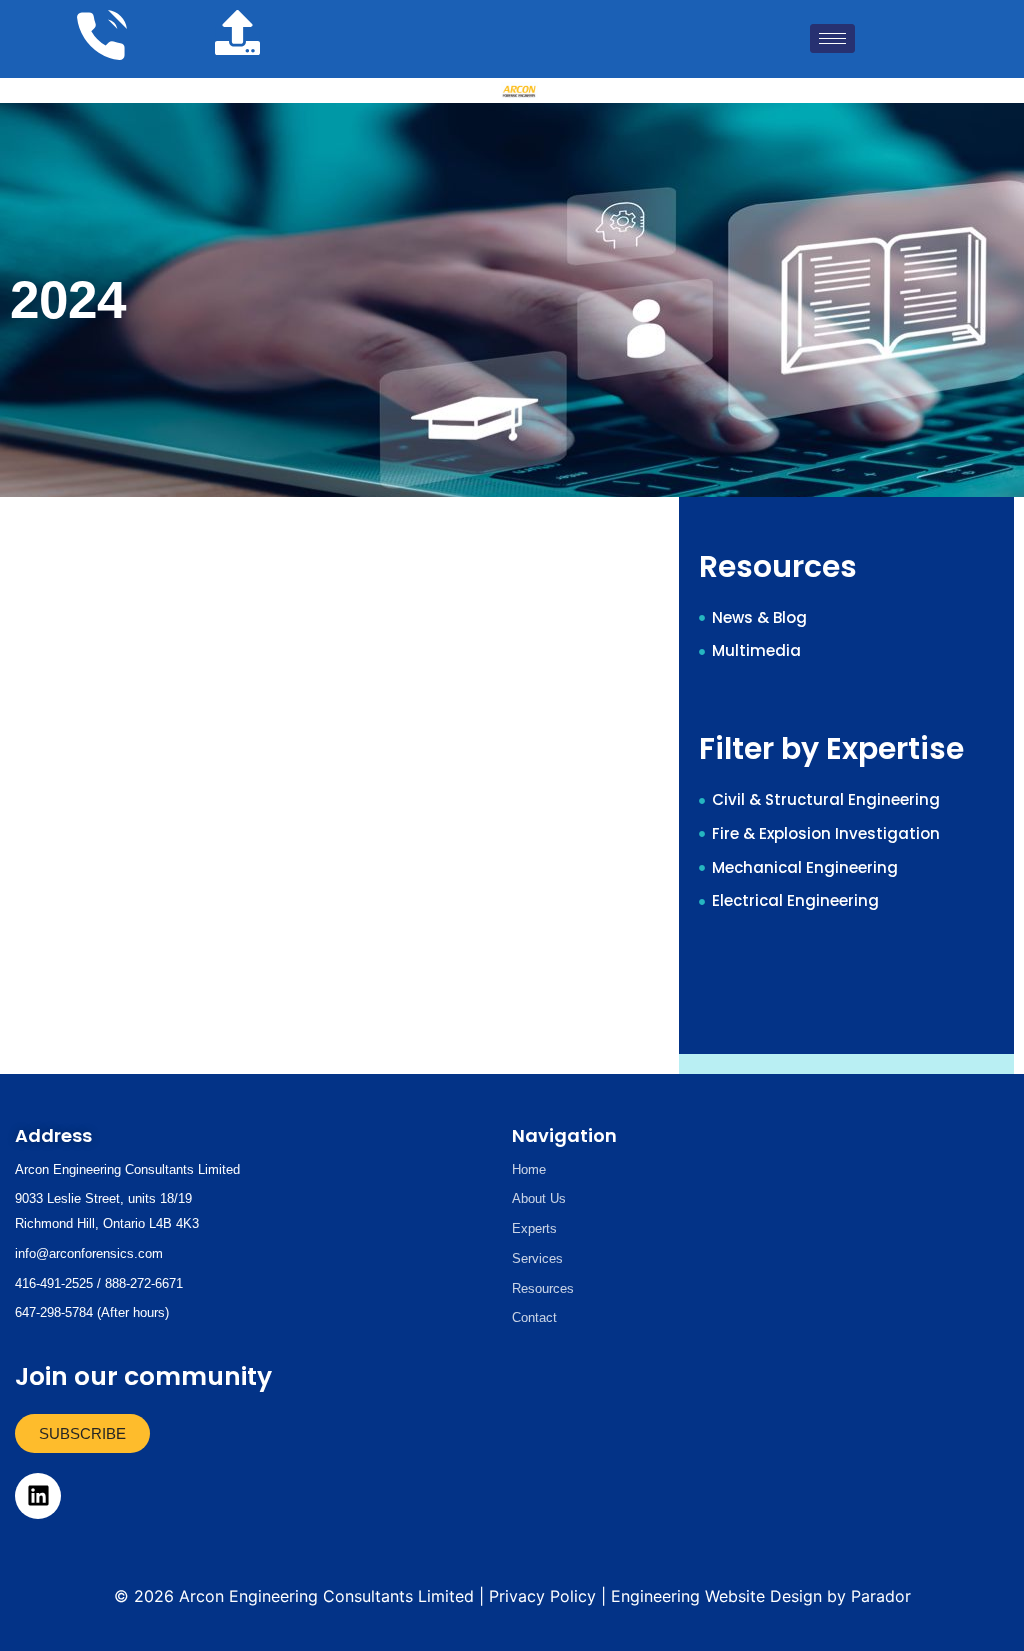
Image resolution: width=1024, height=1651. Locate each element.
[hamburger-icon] (832, 38)
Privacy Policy (542, 1596)
